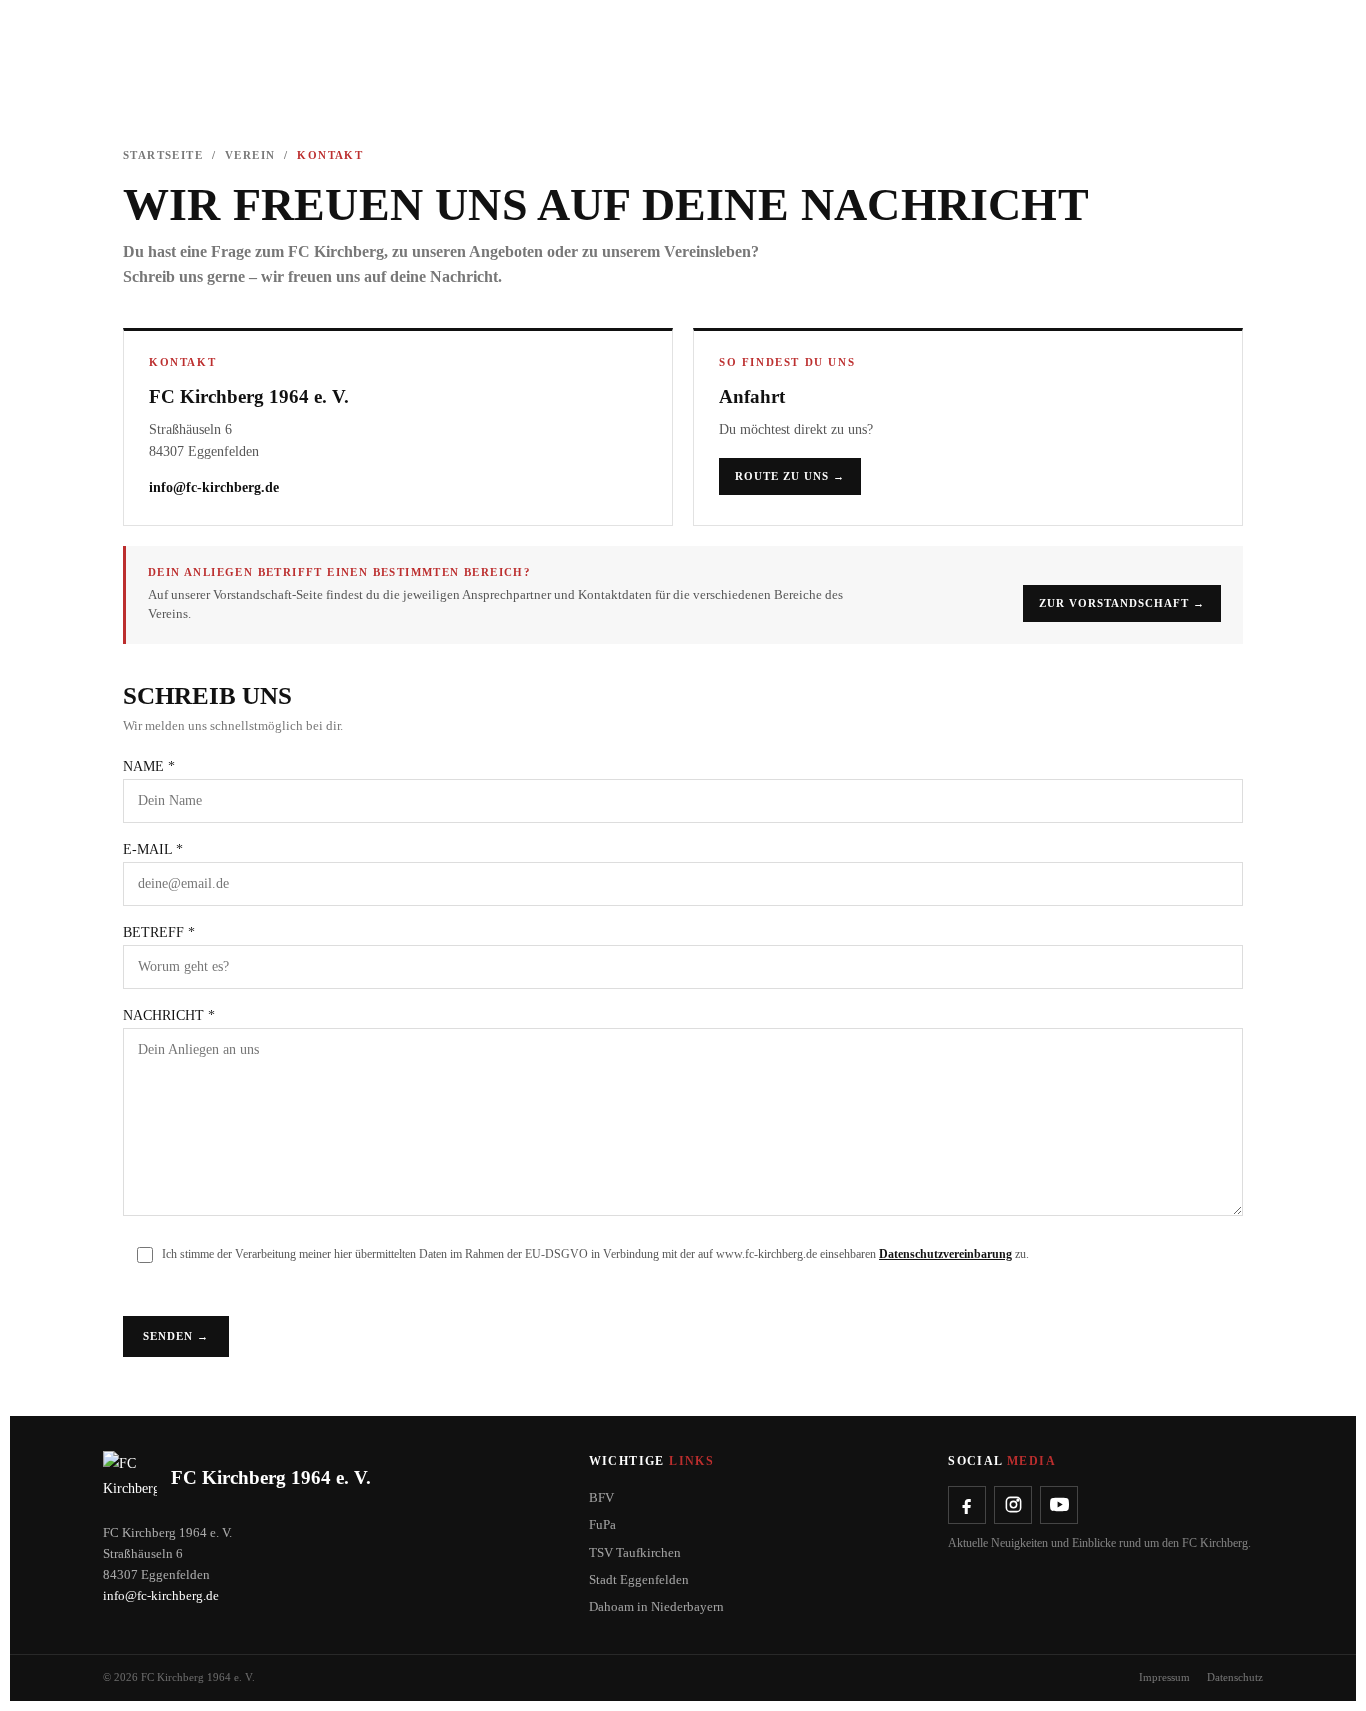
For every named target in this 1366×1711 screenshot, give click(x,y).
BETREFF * (159, 932)
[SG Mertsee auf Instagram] (1013, 1505)
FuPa (602, 1524)
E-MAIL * (153, 849)
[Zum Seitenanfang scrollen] (5, 1393)
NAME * (149, 766)
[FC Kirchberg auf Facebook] (967, 1505)
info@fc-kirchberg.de (214, 487)
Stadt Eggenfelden (639, 1579)
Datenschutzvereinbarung (945, 1254)
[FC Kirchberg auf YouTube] (1059, 1505)
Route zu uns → (790, 476)
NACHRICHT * (169, 1015)
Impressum (1164, 1677)
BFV (601, 1497)
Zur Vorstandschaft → (1122, 603)
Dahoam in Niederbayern (656, 1606)
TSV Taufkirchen (635, 1552)
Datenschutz (1235, 1677)
